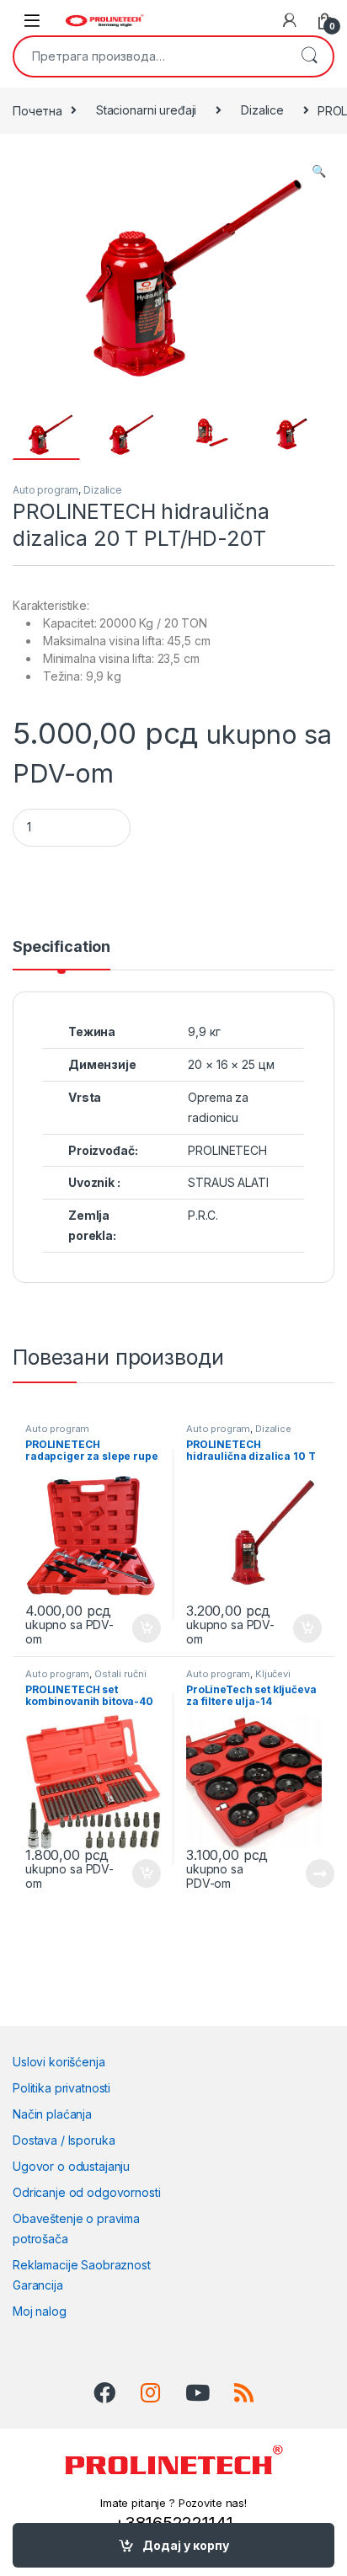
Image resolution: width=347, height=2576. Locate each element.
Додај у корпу (186, 2545)
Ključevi (273, 1674)
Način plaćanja (52, 2114)
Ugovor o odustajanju (71, 2166)
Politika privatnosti (61, 2088)
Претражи (309, 56)
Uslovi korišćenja (59, 2062)
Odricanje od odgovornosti (87, 2192)
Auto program (45, 490)
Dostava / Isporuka (64, 2140)
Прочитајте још (301, 1873)
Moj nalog (40, 2311)
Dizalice (262, 110)
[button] (319, 171)
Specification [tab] (61, 947)
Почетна (37, 110)
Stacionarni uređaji (146, 110)
